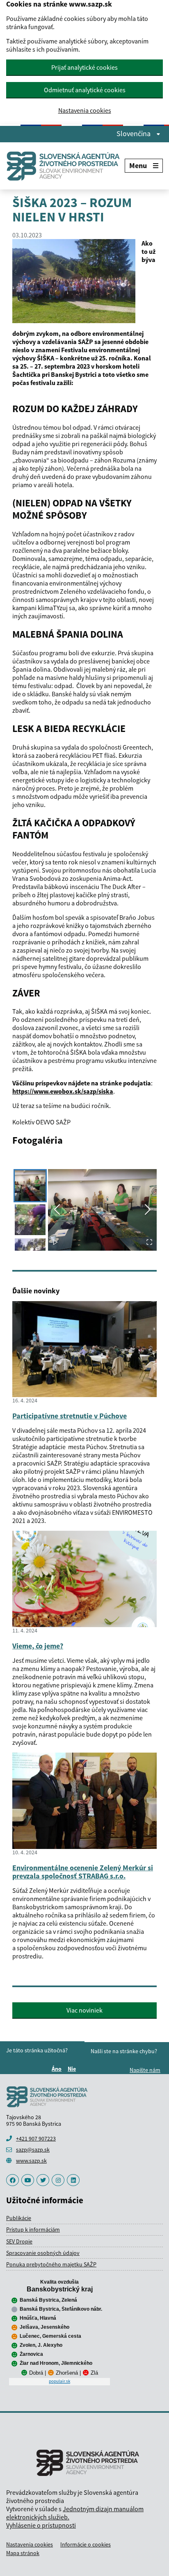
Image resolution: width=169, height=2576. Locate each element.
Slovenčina (134, 134)
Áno (58, 2069)
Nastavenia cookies (85, 111)
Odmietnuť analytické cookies (85, 90)
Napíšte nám (145, 2070)
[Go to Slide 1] (30, 1186)
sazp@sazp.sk (33, 2150)
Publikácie (19, 2218)
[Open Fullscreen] (149, 1243)
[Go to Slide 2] (30, 1220)
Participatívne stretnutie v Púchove (70, 1416)
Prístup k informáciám (33, 2229)
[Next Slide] (148, 1210)
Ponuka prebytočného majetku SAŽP (51, 2264)
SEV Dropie (19, 2241)
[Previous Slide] (57, 1210)
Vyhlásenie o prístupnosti (41, 2525)
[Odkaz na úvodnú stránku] (65, 166)
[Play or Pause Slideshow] (55, 1243)
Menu (138, 165)
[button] (102, 1210)
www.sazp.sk (31, 2161)
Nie (73, 2069)
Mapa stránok (23, 2553)
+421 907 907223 (36, 2138)
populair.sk (59, 2381)
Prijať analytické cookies (84, 67)
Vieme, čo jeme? (38, 1646)
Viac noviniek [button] (84, 2010)
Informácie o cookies (86, 2544)
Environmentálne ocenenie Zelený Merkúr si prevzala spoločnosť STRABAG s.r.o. (83, 1872)
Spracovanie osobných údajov (43, 2253)
